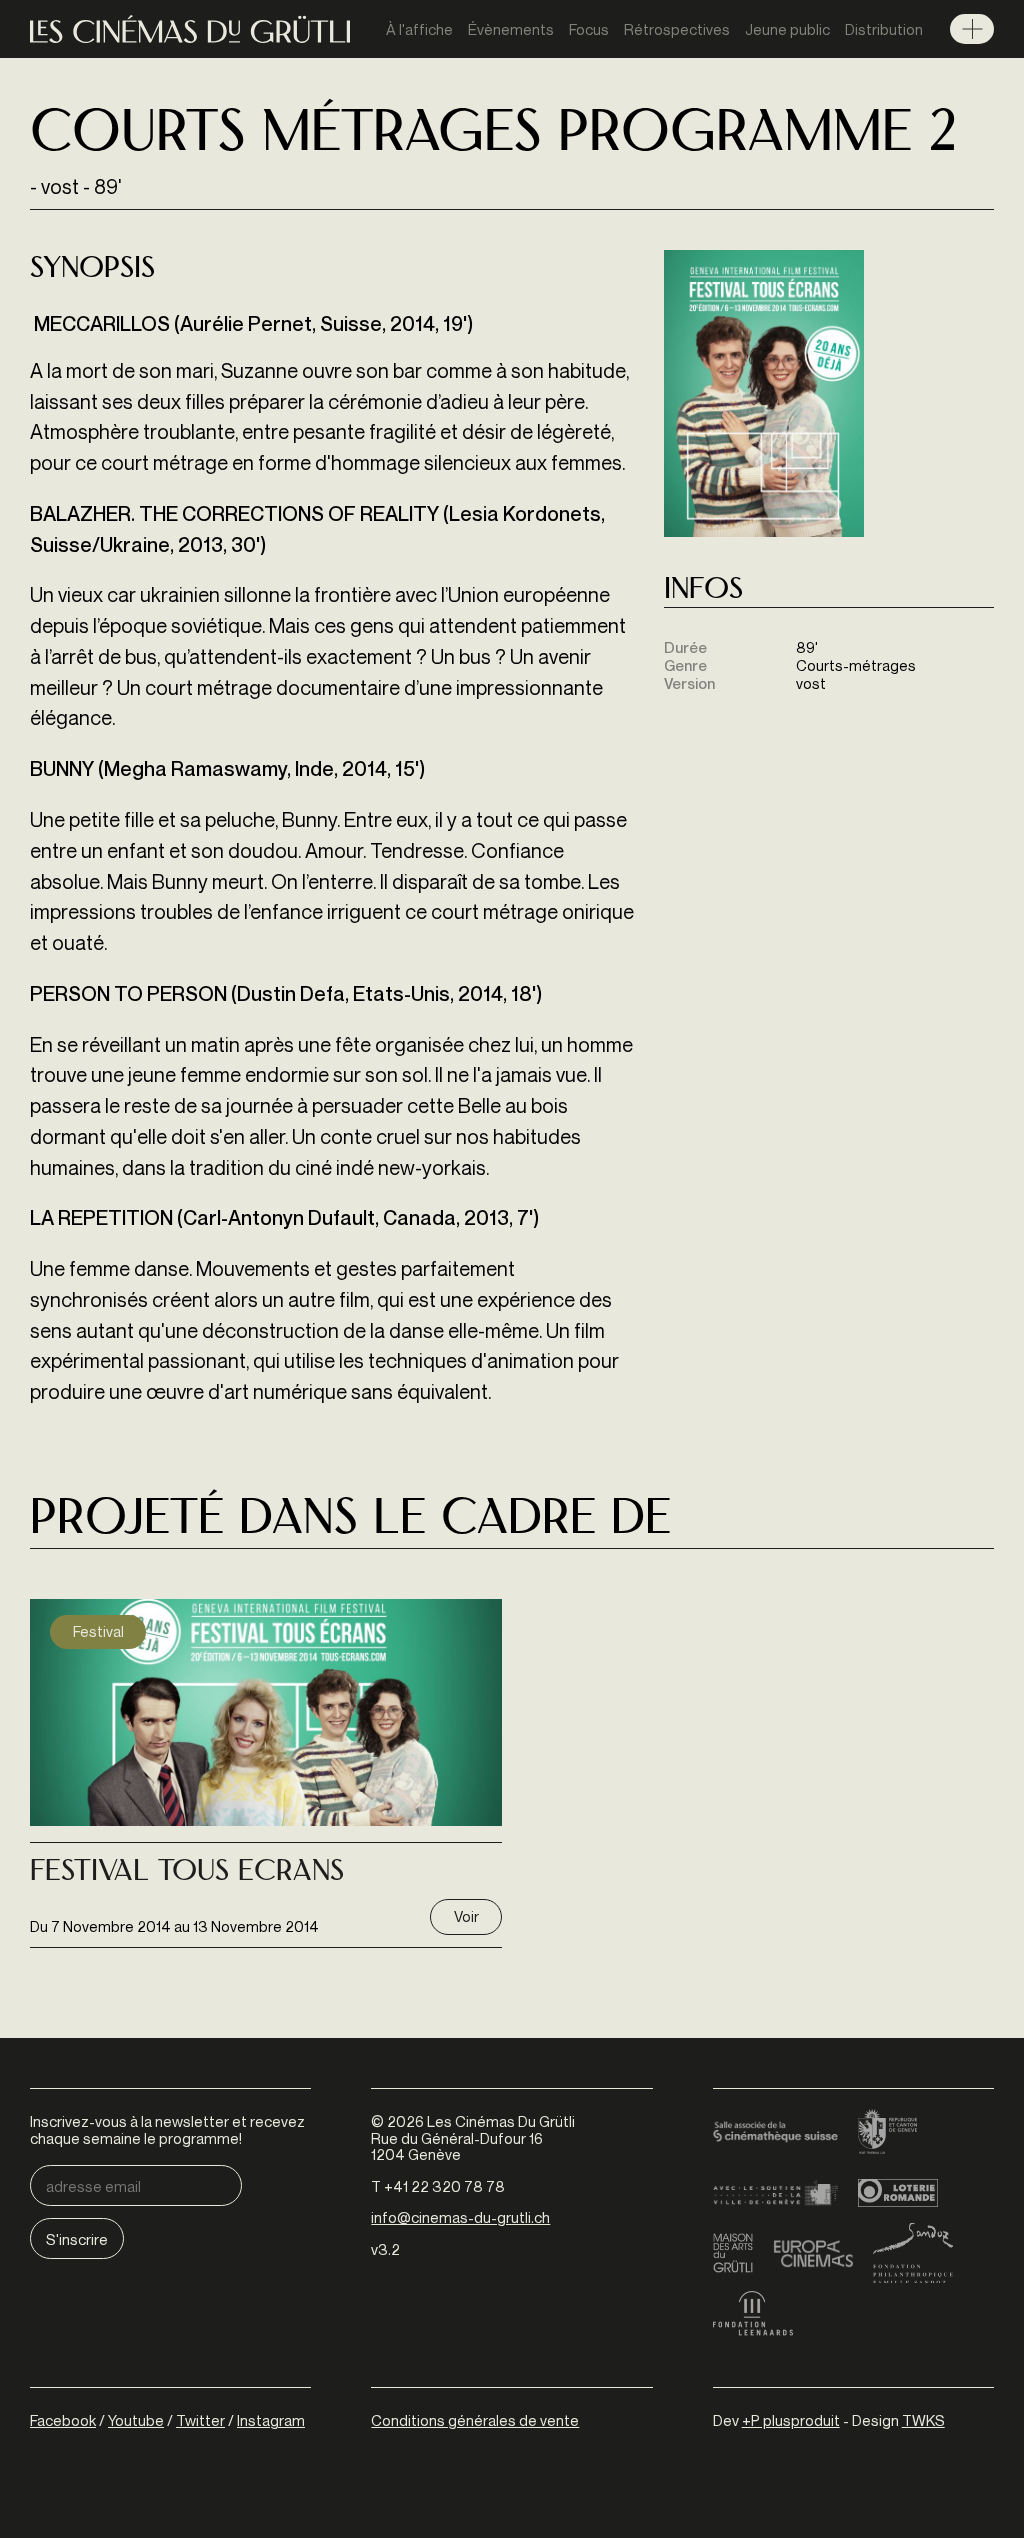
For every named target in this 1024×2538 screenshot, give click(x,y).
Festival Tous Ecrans (187, 1873)
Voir (466, 1916)
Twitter (200, 2420)
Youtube (136, 2420)
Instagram (271, 2420)
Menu (972, 29)
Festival (98, 1631)
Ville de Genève (775, 2193)
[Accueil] (190, 29)
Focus (589, 29)
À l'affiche (419, 29)
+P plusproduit (791, 2420)
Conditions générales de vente (475, 2420)
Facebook (63, 2420)
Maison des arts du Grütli (733, 2253)
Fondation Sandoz (913, 2253)
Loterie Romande (898, 2193)
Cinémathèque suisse (775, 2133)
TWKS (923, 2420)
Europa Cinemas (813, 2253)
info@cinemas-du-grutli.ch (460, 2217)
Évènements (511, 29)
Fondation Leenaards (753, 2313)
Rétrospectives (677, 29)
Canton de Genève (888, 2133)
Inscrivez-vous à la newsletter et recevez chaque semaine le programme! (167, 2129)
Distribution (884, 29)
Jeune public (787, 29)
